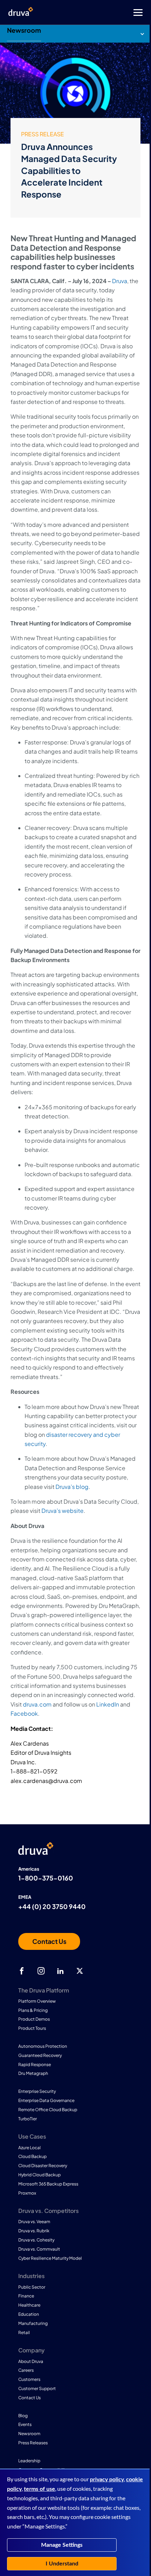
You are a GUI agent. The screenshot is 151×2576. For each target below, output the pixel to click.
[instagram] (41, 1971)
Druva (120, 281)
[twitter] (80, 1971)
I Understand (62, 2564)
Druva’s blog (72, 1487)
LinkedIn (108, 1704)
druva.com (37, 1704)
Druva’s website (63, 1511)
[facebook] (22, 1971)
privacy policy (107, 2480)
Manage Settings (62, 2545)
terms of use (40, 2489)
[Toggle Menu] (104, 13)
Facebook (24, 1713)
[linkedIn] (60, 1971)
